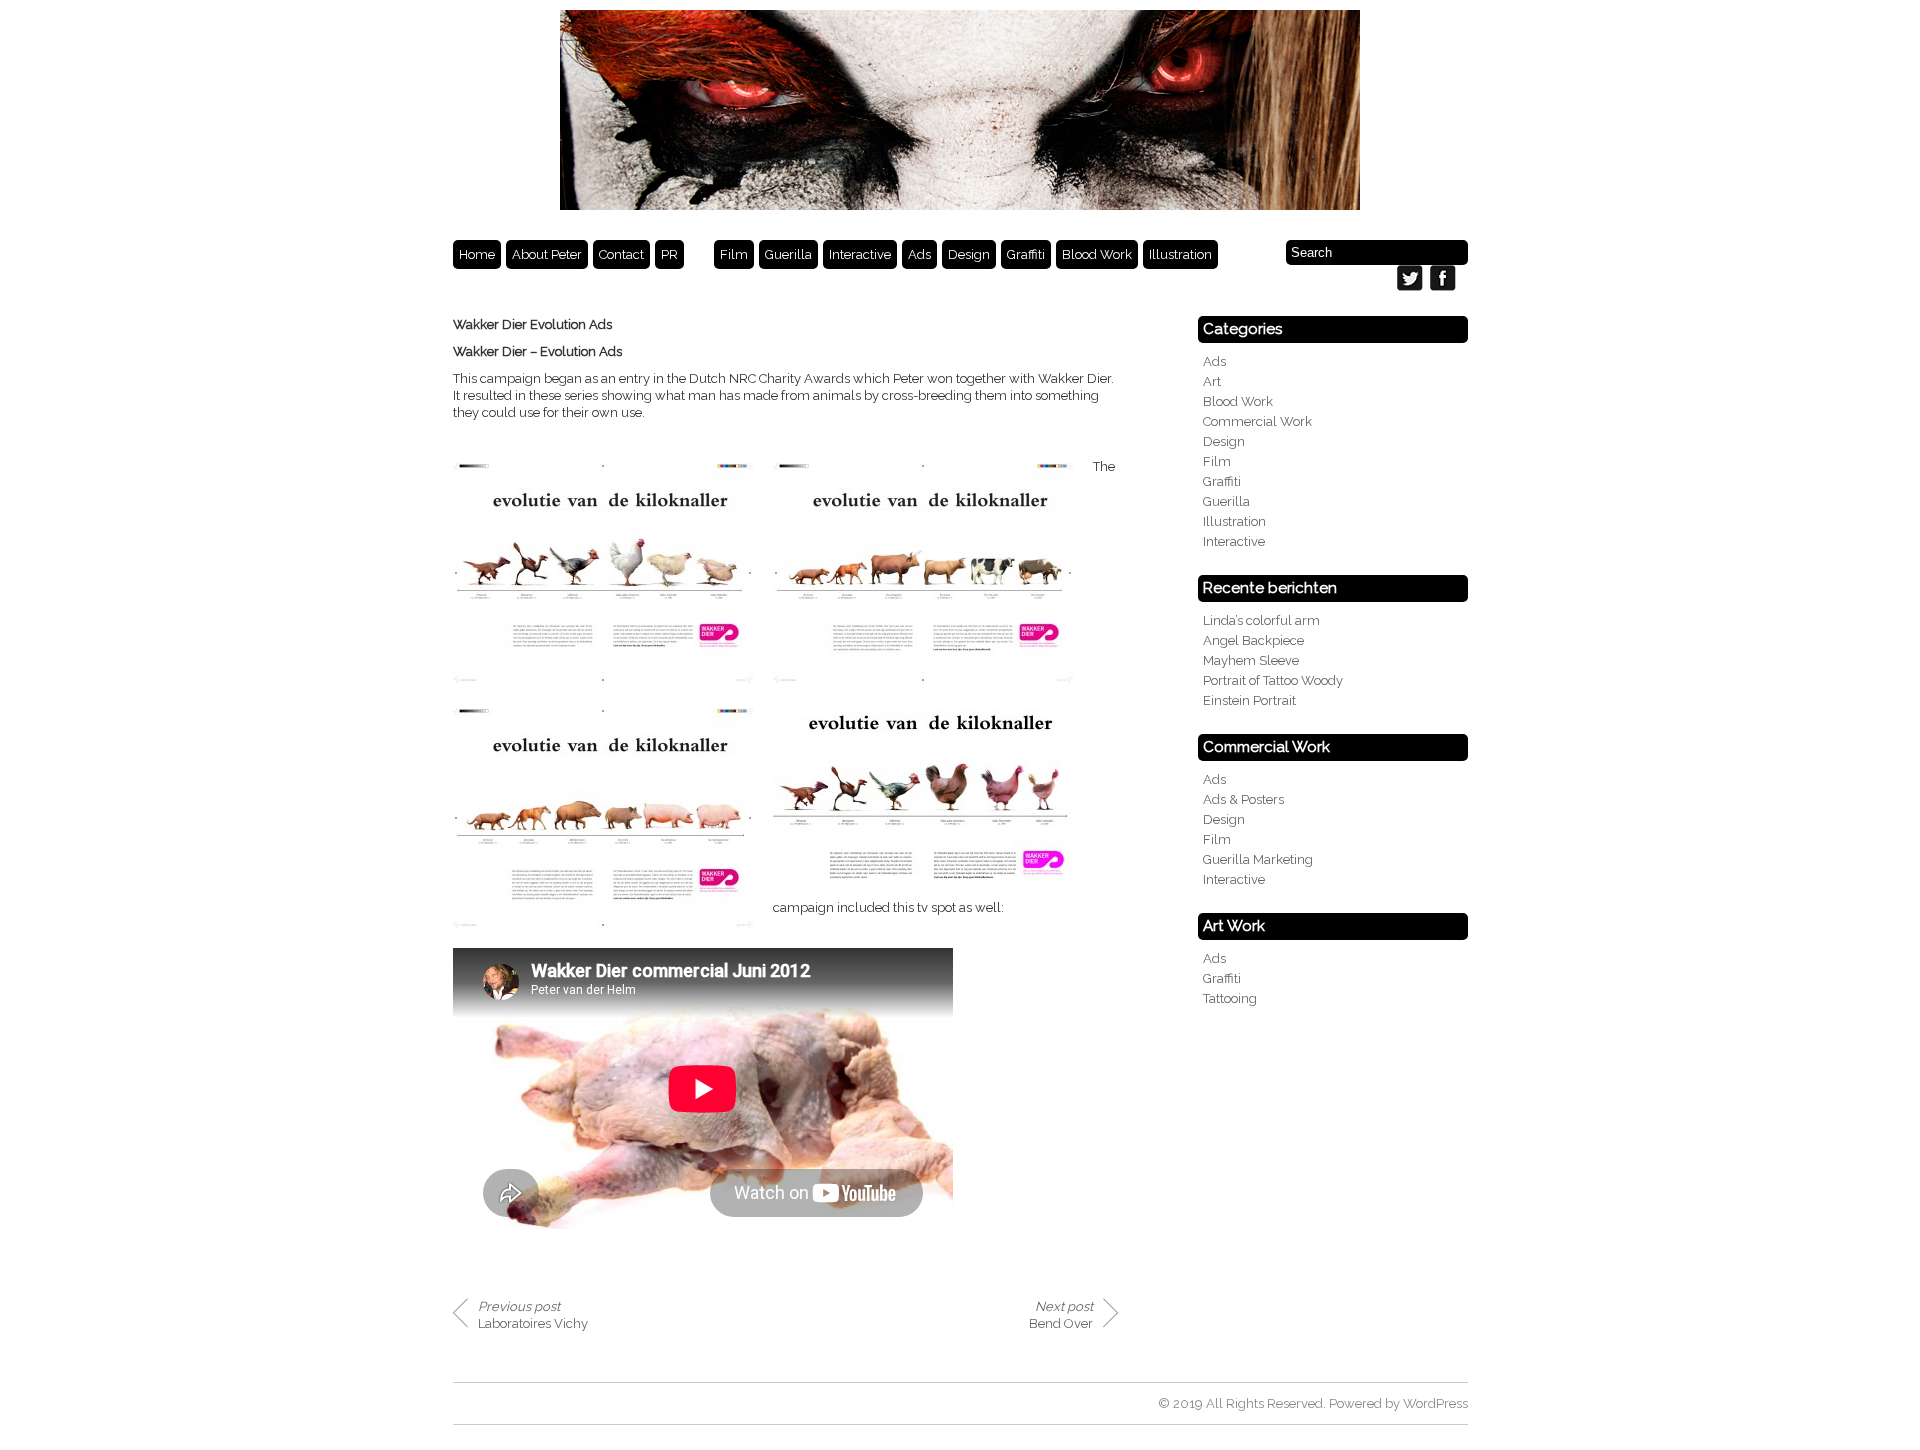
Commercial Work (1257, 421)
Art (1212, 381)
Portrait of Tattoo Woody (1273, 680)
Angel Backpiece (1253, 640)
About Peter (547, 254)
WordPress (1435, 1403)
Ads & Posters (1243, 799)
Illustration (1180, 254)
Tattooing (1230, 998)
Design (969, 254)
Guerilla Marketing (1258, 859)
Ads (919, 254)
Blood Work (1097, 254)
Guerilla (788, 254)
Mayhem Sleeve (1251, 660)
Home (477, 254)
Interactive (860, 254)
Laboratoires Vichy (533, 1315)
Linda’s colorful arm (1261, 620)
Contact (621, 254)
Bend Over (1061, 1315)
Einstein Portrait (1249, 700)
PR (669, 254)
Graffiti (1026, 254)
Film (734, 254)
